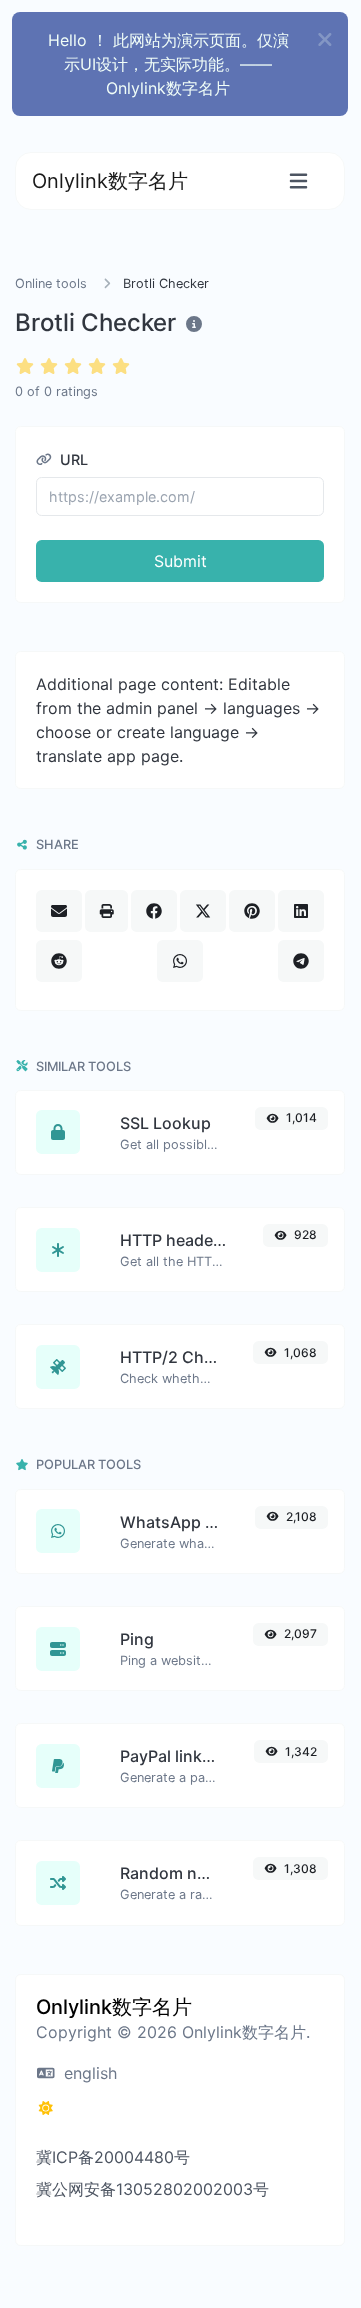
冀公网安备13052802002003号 (152, 2189)
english (88, 2073)
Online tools (51, 283)
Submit (180, 561)
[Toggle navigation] (298, 181)
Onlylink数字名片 (110, 181)
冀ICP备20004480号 (113, 2157)
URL (72, 459)
